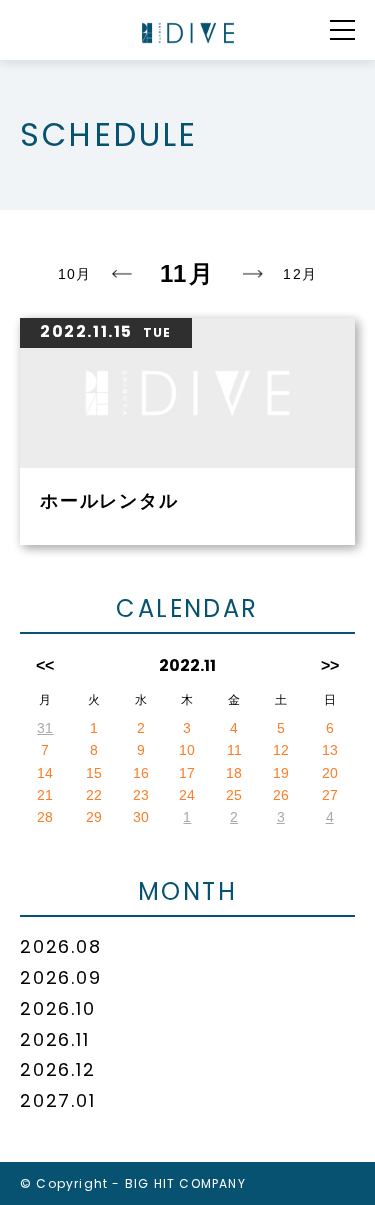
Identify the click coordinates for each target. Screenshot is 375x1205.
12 (281, 750)
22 (94, 795)
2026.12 (58, 1069)
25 (234, 795)
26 (281, 795)
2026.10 (58, 1008)
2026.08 (61, 946)
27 (330, 795)
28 (45, 817)
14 (45, 773)
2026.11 (55, 1039)
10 (187, 750)
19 (281, 773)
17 (187, 773)
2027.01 (58, 1100)
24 (187, 795)
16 (141, 773)
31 (45, 728)
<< (45, 665)
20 (330, 773)
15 (94, 773)
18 (234, 773)
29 (94, 817)
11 (234, 750)
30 (141, 817)
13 (330, 750)
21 (45, 795)
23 (141, 795)
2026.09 (61, 977)
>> (330, 665)
